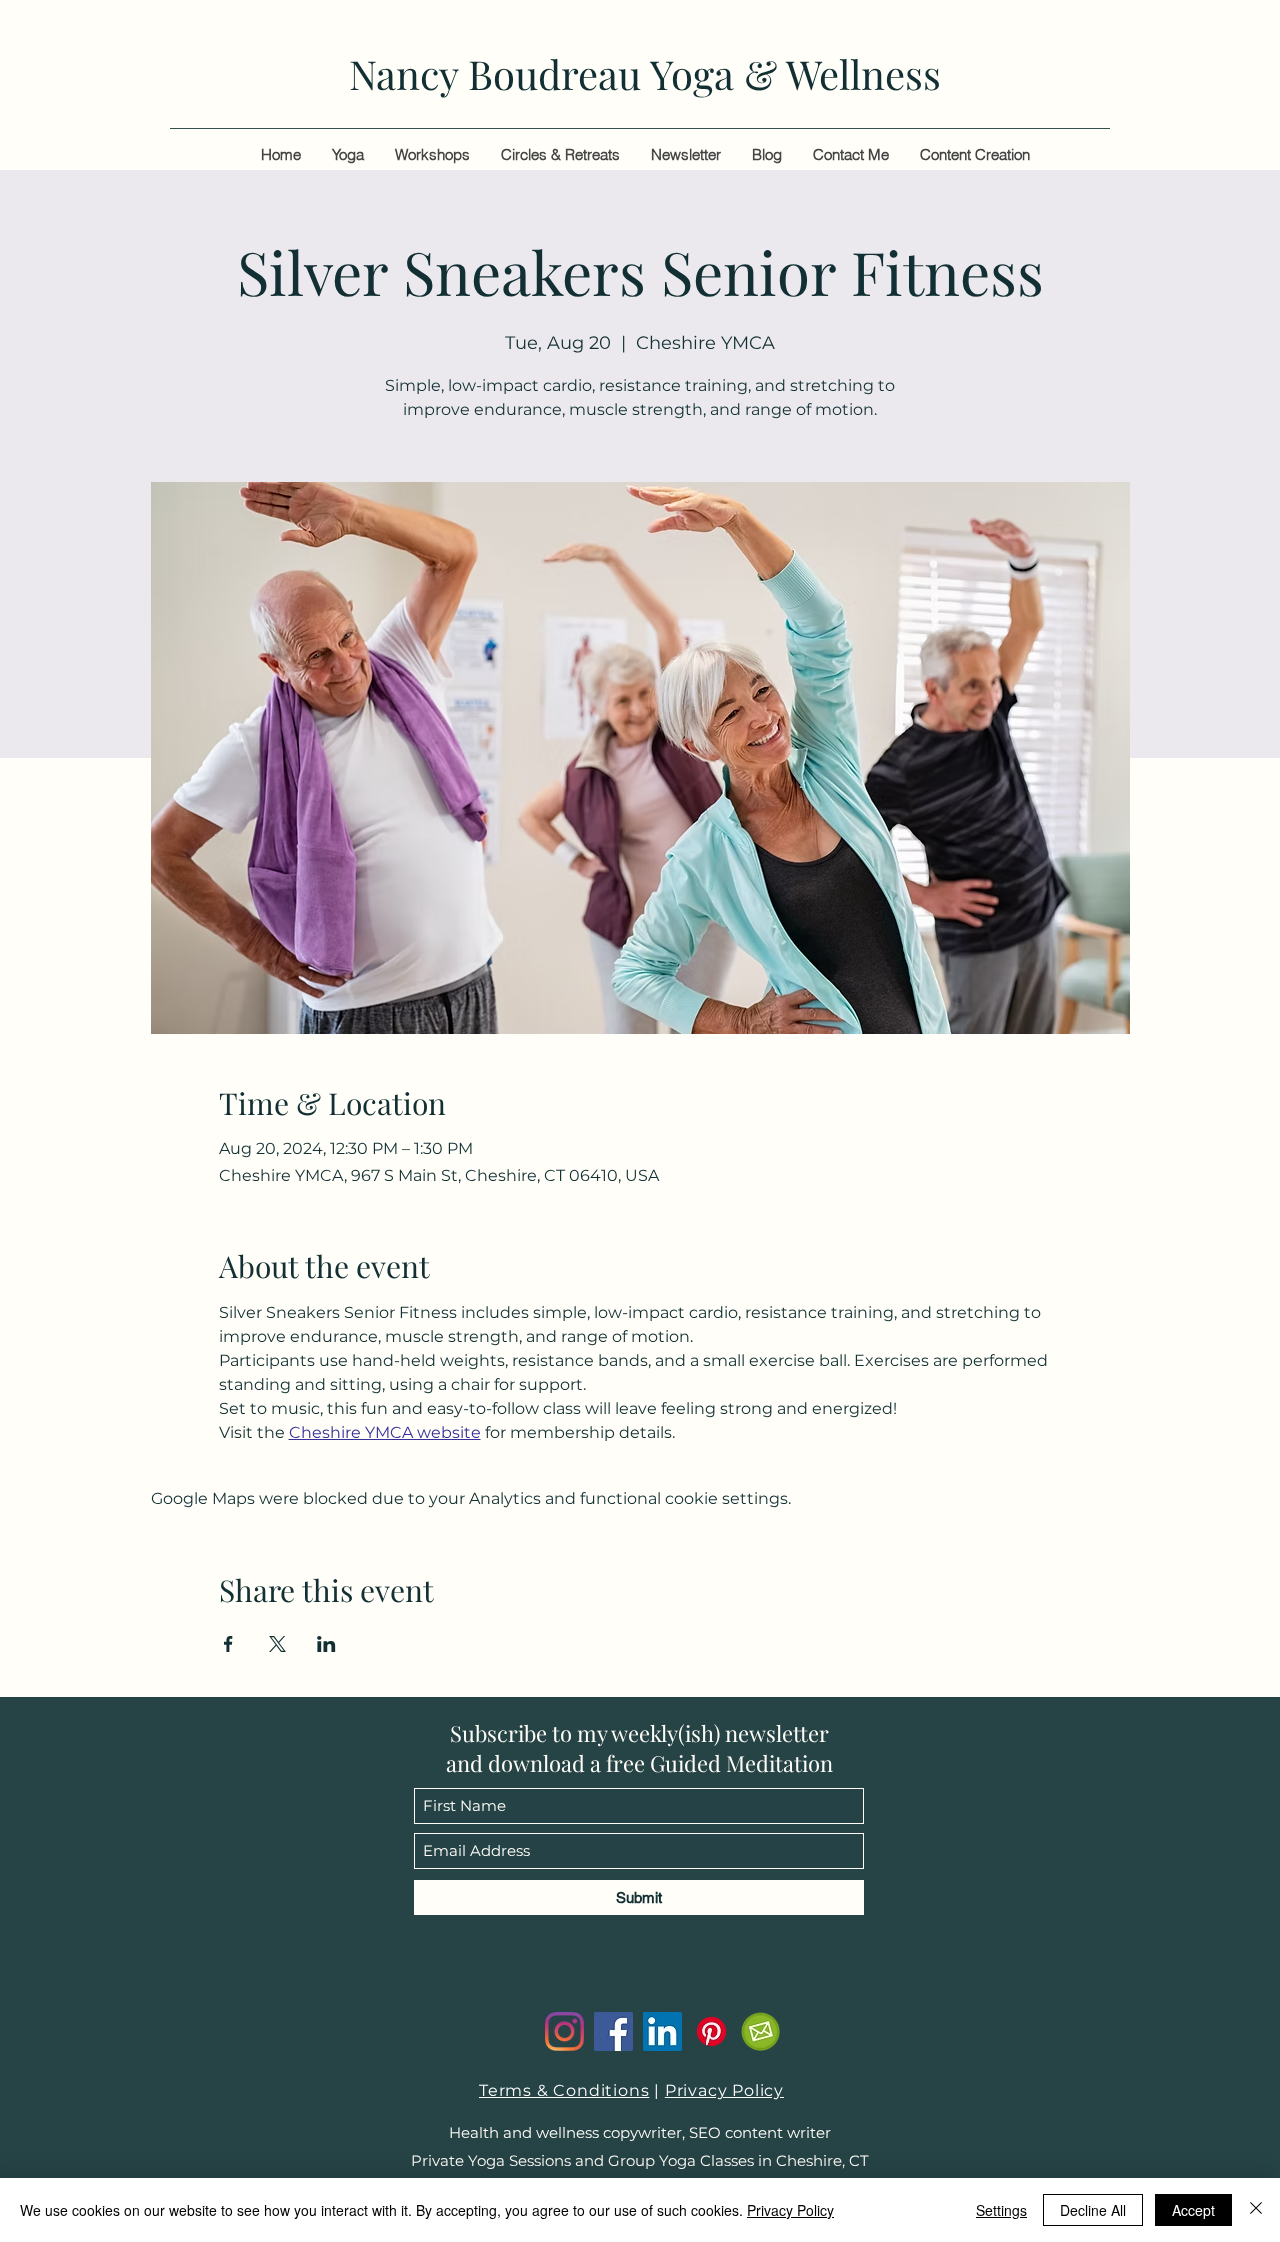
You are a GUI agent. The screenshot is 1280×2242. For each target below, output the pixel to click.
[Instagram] (564, 2031)
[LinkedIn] (662, 2031)
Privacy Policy (724, 2090)
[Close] (1256, 2210)
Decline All (1093, 2210)
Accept (1193, 2210)
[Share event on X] (277, 1644)
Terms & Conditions (564, 2090)
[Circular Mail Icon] (760, 2031)
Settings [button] (1001, 2210)
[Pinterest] (711, 2031)
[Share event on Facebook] (228, 1644)
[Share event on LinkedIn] (326, 1644)
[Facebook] (613, 2031)
